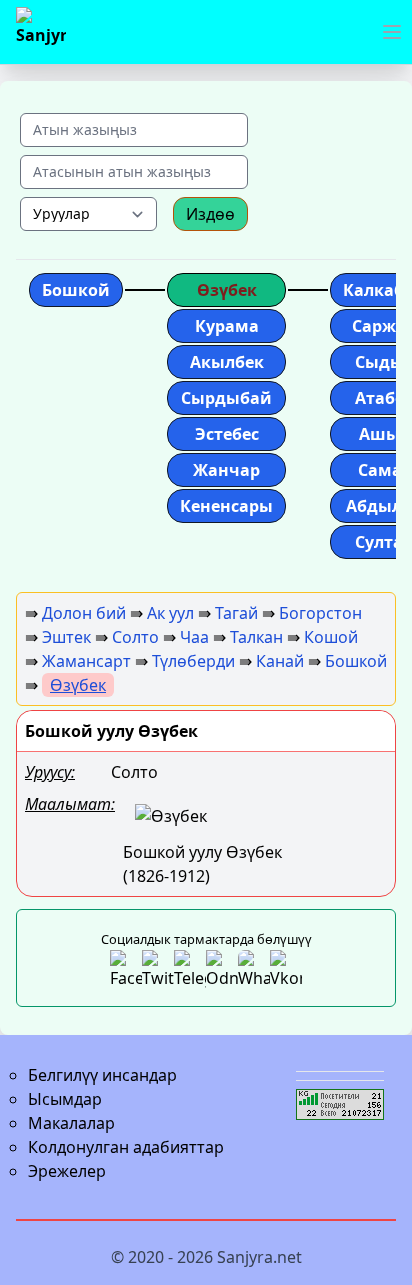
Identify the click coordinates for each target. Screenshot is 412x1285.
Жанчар (226, 470)
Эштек (66, 637)
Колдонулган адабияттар (126, 1147)
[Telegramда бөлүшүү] (190, 970)
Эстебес (227, 434)
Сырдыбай (226, 398)
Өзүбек (227, 290)
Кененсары (226, 506)
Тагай (236, 613)
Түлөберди (193, 661)
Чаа (194, 637)
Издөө (210, 214)
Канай (280, 661)
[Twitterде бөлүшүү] (158, 970)
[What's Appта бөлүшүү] (254, 970)
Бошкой (76, 290)
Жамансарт (86, 661)
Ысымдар (65, 1099)
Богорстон (320, 613)
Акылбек (227, 362)
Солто (135, 637)
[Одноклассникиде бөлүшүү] (222, 970)
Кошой (331, 637)
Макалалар (71, 1123)
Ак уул (170, 613)
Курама (227, 326)
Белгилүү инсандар (102, 1075)
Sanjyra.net (259, 1257)
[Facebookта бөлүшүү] (126, 970)
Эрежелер (67, 1171)
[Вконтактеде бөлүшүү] (286, 970)
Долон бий (84, 613)
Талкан (256, 637)
